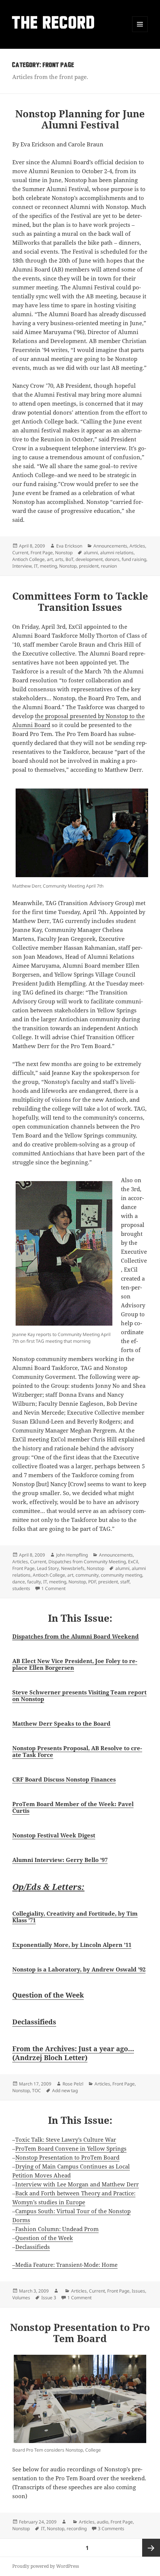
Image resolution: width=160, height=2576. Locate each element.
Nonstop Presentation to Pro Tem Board (80, 2333)
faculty (34, 1582)
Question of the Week (48, 1995)
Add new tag (65, 2090)
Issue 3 (49, 2298)
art (50, 559)
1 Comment (53, 1588)
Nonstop (64, 553)
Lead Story (48, 1568)
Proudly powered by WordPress (46, 2566)
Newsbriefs (73, 1568)
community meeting (121, 1575)
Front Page (42, 553)
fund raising (134, 559)
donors (112, 559)
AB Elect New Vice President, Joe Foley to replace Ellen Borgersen (75, 1664)
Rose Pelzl (73, 2084)
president (89, 566)
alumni (91, 553)
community (87, 1575)
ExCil (133, 1562)
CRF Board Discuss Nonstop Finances (64, 1779)
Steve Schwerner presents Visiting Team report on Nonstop (79, 1695)
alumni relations (117, 553)
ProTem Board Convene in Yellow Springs (71, 2148)
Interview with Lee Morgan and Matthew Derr (77, 2184)
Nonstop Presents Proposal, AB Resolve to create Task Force (77, 1751)
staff (125, 1582)
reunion (109, 566)
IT (36, 566)
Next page (151, 2548)
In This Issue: (80, 1618)
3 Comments (111, 2529)
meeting (48, 566)
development (89, 559)
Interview (22, 566)
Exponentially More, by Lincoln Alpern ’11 (72, 1945)
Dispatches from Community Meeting (87, 1562)
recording (77, 2529)
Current (20, 553)
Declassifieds (34, 2022)
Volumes (21, 2298)
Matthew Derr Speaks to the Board (61, 1723)
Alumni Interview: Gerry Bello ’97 (60, 1860)
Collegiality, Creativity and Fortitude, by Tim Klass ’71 (75, 1917)
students (21, 1588)
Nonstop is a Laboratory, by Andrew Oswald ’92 (79, 1969)
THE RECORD (54, 24)
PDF (92, 1582)
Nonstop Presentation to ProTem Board (67, 2157)
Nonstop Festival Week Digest (54, 1835)
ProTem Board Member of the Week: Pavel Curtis (73, 1807)
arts (59, 559)
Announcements (110, 546)
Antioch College (28, 559)
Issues (138, 2291)
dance (19, 1582)
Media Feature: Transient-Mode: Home (66, 2265)
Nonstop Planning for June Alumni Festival (80, 119)
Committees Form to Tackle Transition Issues (80, 602)
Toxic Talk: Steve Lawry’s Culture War (66, 2139)
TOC (36, 2090)
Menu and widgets (140, 32)
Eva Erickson (69, 546)
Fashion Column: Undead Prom (57, 2229)
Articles (137, 546)
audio (103, 2522)
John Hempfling (72, 1555)
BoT (69, 559)
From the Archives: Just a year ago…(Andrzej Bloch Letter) (73, 2053)
